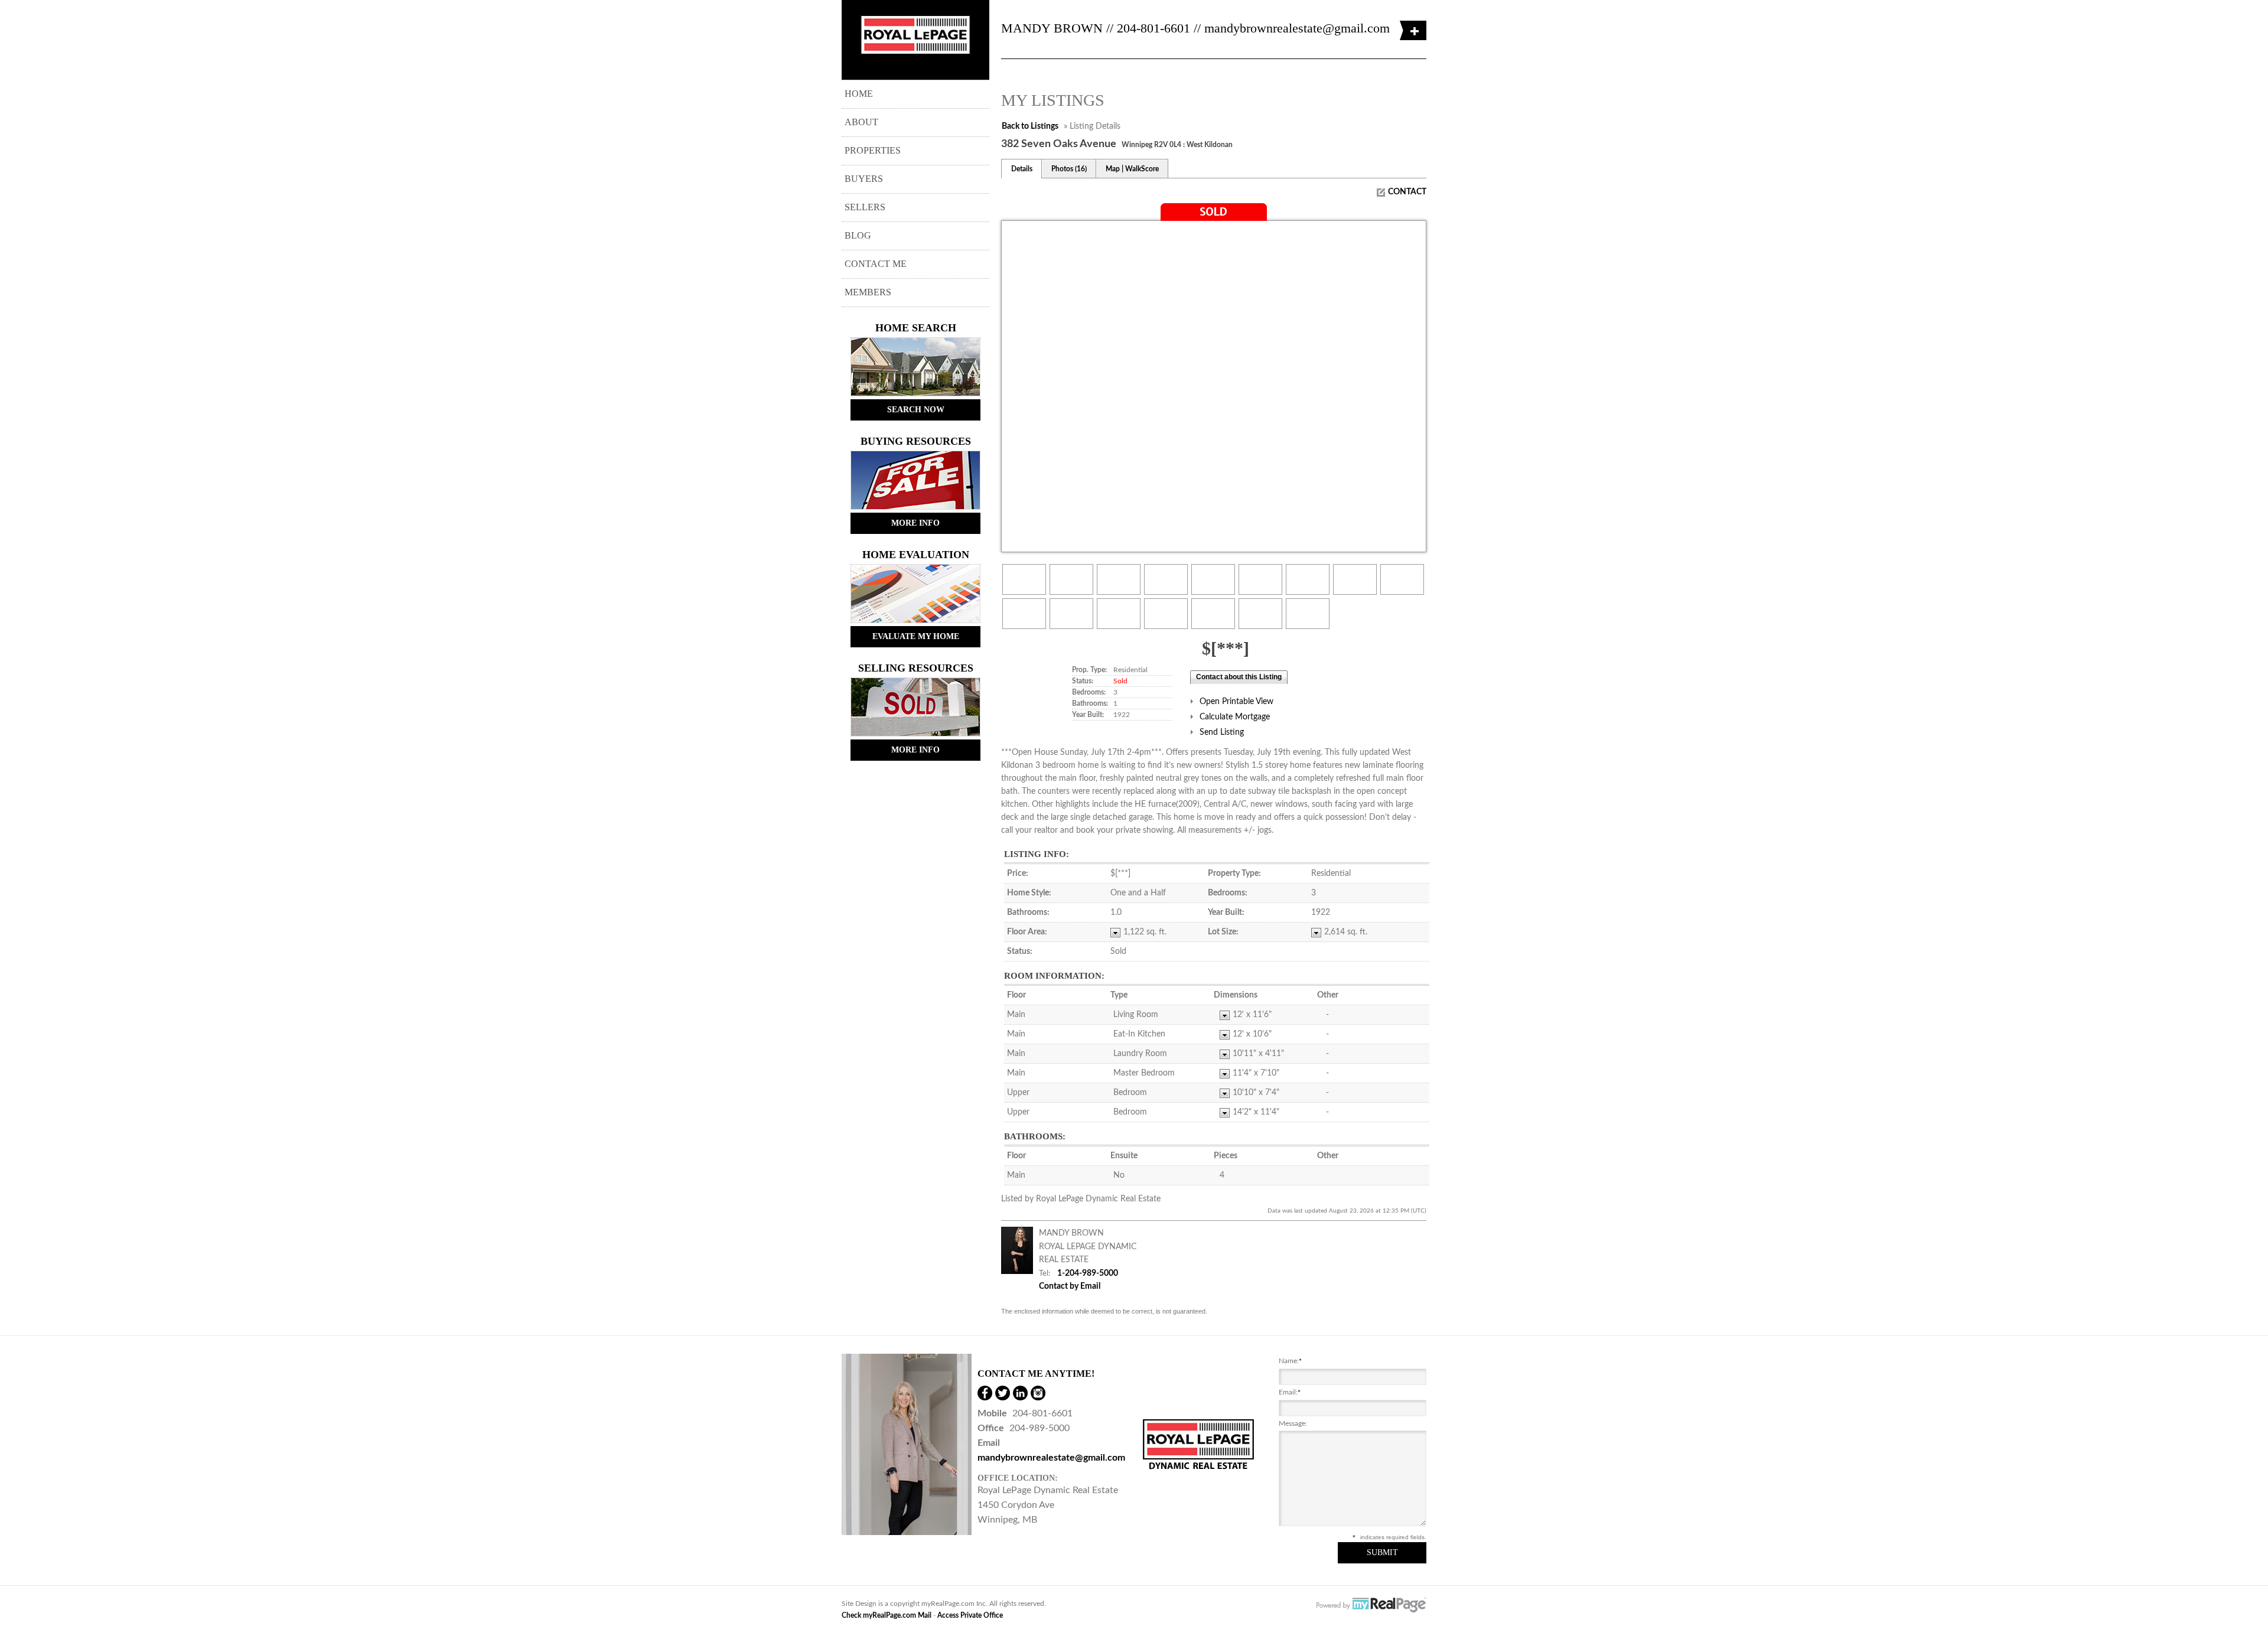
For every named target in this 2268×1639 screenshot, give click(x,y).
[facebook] (985, 1393)
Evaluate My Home (916, 636)
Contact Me (876, 264)
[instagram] (1038, 1393)
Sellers (865, 207)
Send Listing (1222, 732)
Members (868, 292)
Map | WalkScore (1132, 169)
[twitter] (1003, 1393)
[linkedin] (1020, 1393)
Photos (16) (1069, 169)
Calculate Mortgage (1235, 717)
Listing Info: (1037, 854)
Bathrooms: (1035, 1136)
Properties (873, 150)
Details (1022, 169)
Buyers (864, 179)
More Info (915, 523)
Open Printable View (1236, 702)
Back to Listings (1030, 126)
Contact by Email (1070, 1286)
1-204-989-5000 (1088, 1273)
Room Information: (1054, 976)
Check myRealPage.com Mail (887, 1615)
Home (859, 94)
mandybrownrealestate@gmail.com (1297, 28)
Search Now (916, 410)
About (861, 122)
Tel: (1045, 1273)
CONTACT (1407, 192)
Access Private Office (970, 1615)
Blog (858, 235)
